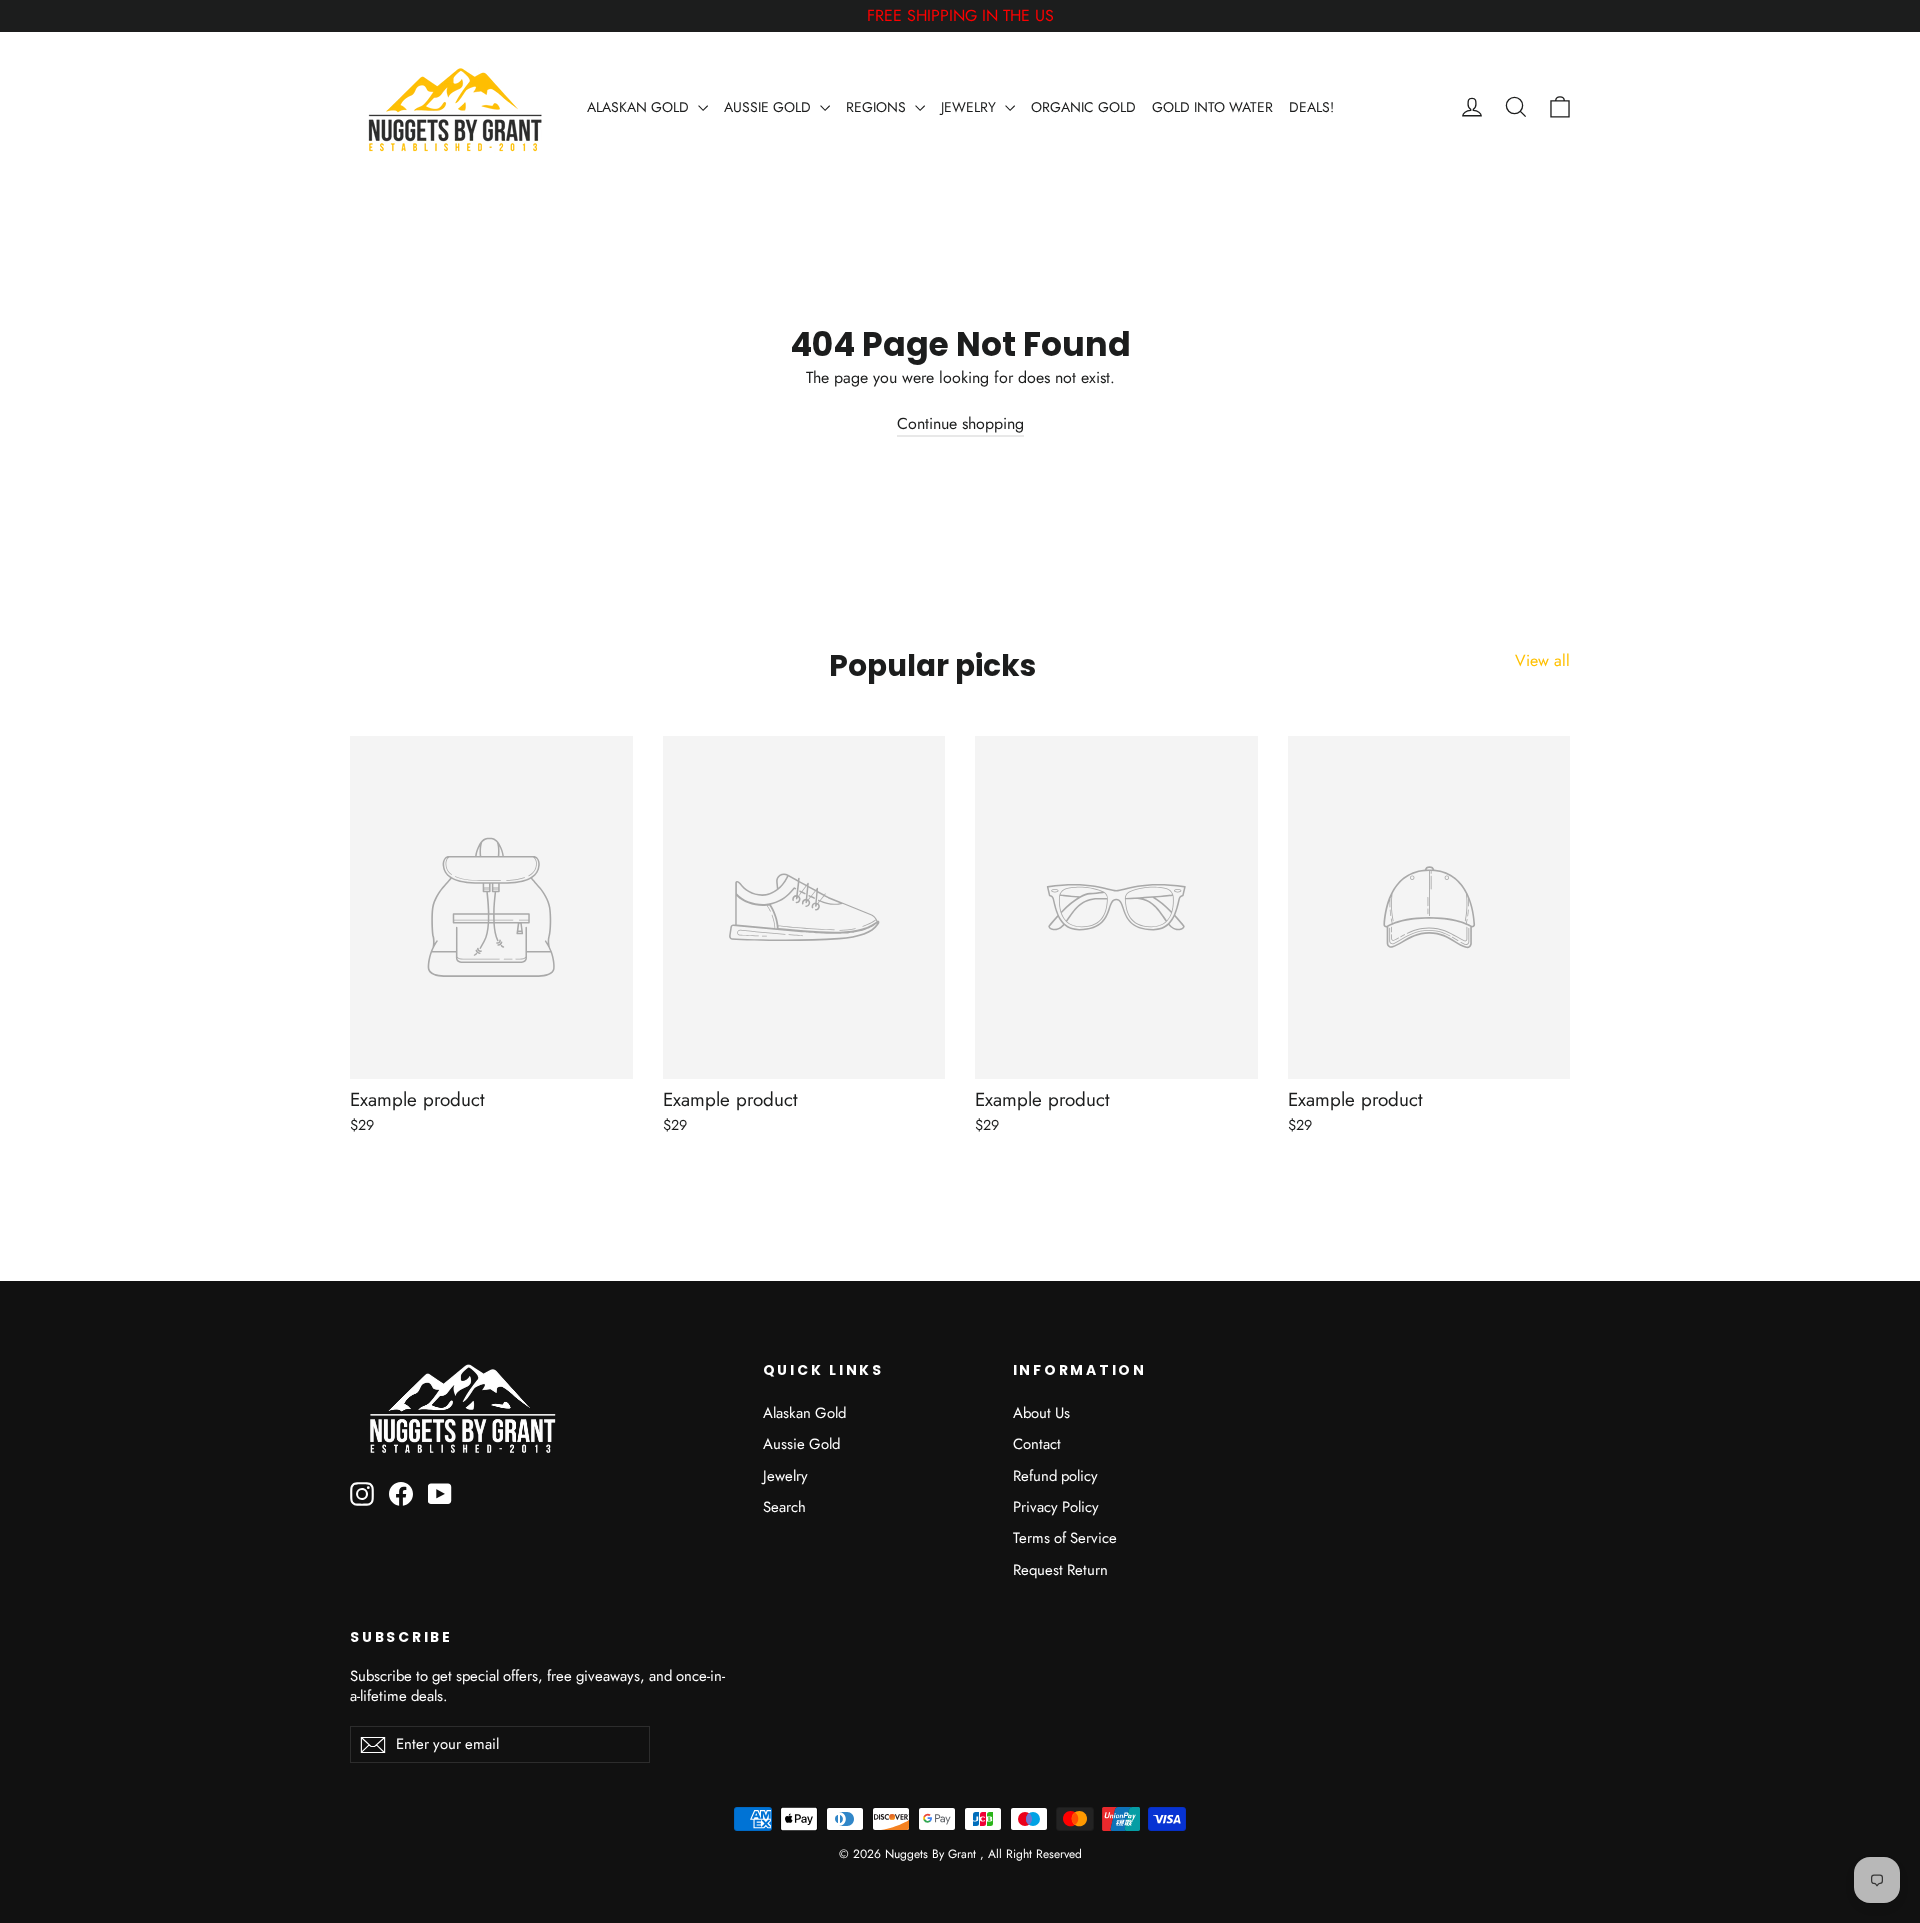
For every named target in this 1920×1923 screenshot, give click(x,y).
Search (784, 1507)
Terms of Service (1065, 1538)
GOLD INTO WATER (1212, 107)
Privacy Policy (1056, 1507)
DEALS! (1311, 107)
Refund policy (1055, 1476)
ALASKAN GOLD (640, 107)
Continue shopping (960, 423)
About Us (1041, 1413)
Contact (1037, 1444)
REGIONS (878, 107)
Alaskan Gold (804, 1413)
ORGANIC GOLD (1083, 107)
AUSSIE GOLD (769, 107)
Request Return (1060, 1570)
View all (1542, 660)
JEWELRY (970, 107)
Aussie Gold (801, 1444)
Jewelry (785, 1476)
